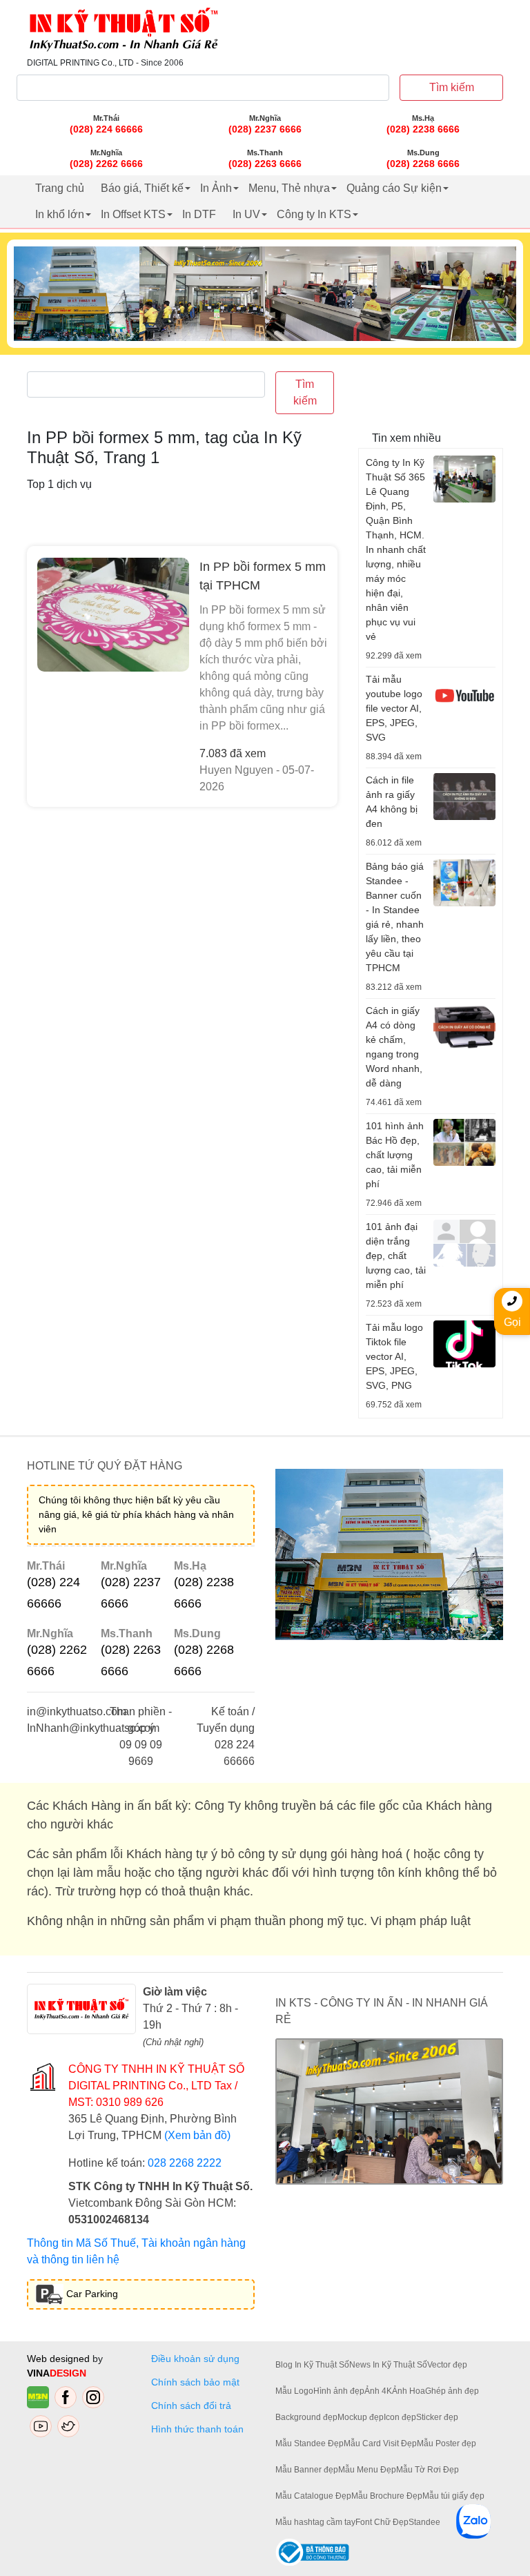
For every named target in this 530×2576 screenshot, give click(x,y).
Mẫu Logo (294, 2391)
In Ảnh (216, 188)
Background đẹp (306, 2417)
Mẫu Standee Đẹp (310, 2443)
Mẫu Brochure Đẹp (387, 2496)
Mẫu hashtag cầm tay (315, 2522)
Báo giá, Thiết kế (142, 188)
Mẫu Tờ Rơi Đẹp (428, 2470)
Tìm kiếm (452, 87)
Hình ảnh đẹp (339, 2391)
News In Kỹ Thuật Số (388, 2365)
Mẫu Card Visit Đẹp (380, 2443)
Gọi (512, 1322)
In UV (246, 214)
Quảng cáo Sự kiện (394, 188)
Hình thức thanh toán (197, 2429)
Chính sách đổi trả (194, 2406)
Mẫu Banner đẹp (307, 2470)
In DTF (199, 214)
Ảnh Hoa (409, 2391)
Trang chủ (60, 188)
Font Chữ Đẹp (382, 2522)
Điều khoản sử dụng (195, 2359)
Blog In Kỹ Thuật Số (312, 2365)
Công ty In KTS (314, 214)
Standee (424, 2522)
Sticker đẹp (437, 2417)
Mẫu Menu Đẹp (367, 2470)
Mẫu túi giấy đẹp (453, 2496)
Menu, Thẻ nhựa (289, 188)
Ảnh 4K (378, 2391)
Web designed (60, 2359)
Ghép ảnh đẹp (452, 2391)
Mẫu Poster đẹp (446, 2443)
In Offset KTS (133, 214)
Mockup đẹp (361, 2417)
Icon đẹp (400, 2417)
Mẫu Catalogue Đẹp (313, 2496)
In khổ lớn (60, 214)
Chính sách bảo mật (195, 2382)
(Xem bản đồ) (197, 2135)
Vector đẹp (447, 2365)
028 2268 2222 (185, 2163)
